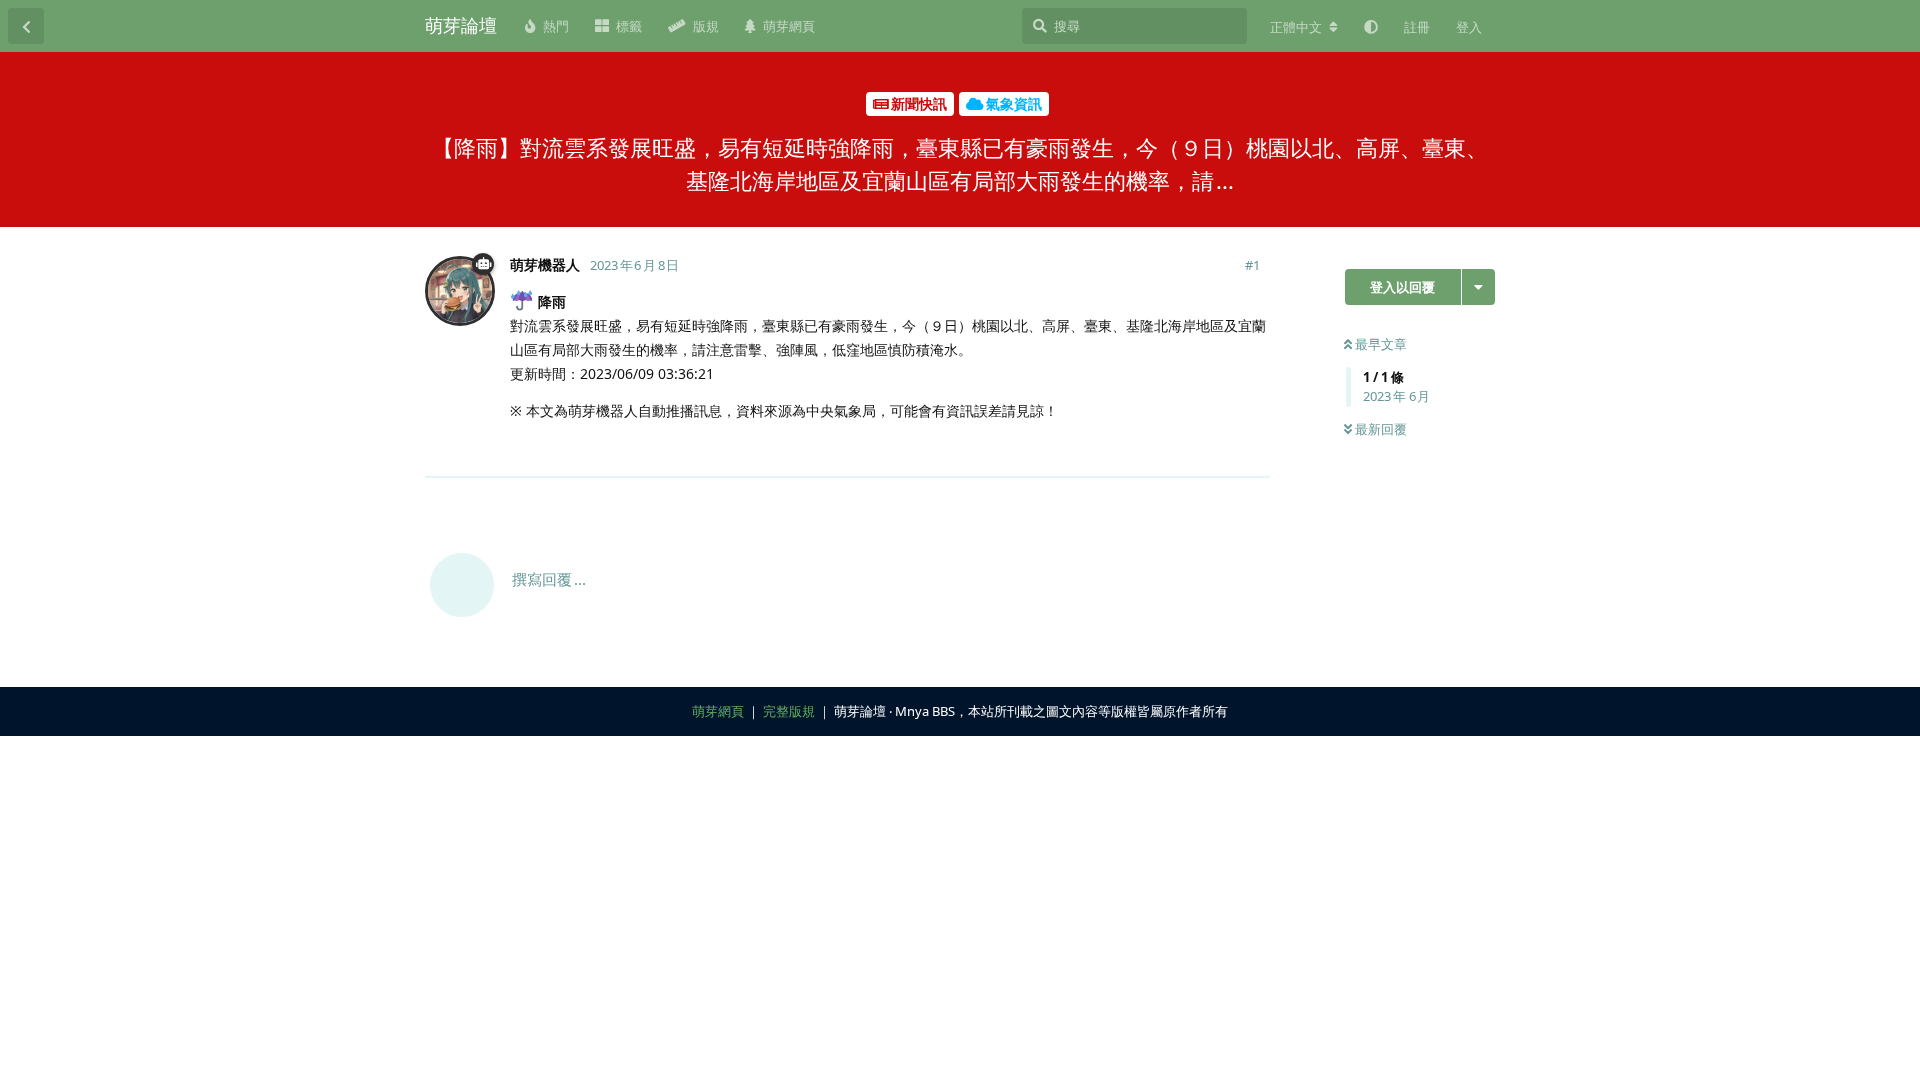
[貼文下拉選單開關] (1252, 450)
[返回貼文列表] (26, 26)
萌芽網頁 (718, 711)
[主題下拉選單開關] (1478, 287)
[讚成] (1167, 451)
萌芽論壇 (461, 25)
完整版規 (789, 711)
